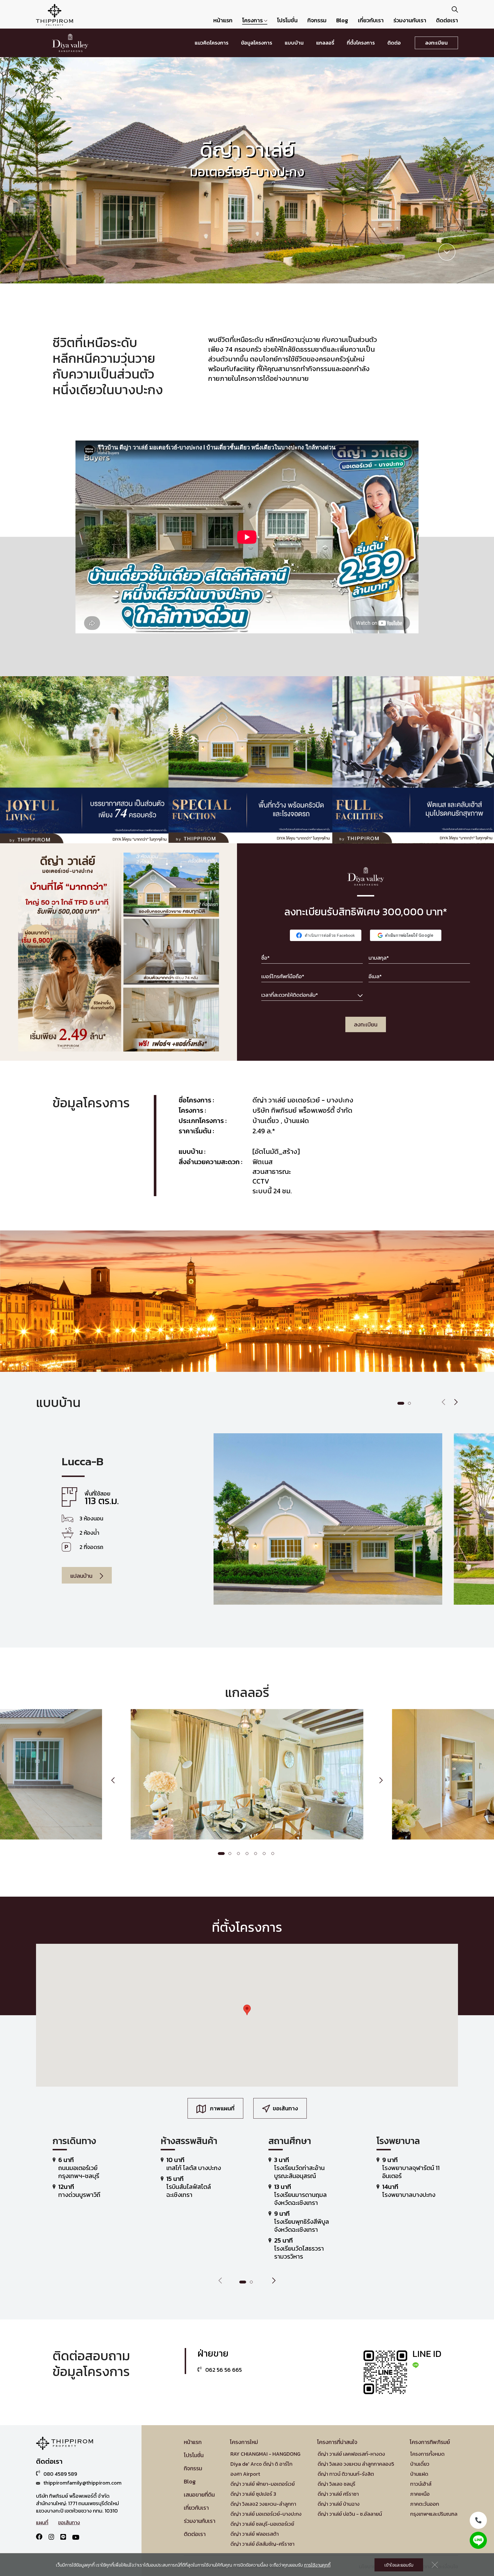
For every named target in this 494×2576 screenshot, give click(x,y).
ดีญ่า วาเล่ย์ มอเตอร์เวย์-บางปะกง (266, 2514)
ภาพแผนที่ (222, 2108)
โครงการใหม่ (244, 2442)
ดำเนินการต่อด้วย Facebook (330, 935)
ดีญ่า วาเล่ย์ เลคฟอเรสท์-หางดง (351, 2454)
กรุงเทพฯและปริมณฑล (434, 2514)
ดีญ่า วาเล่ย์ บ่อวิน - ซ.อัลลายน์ (350, 2514)
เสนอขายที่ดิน (199, 2495)
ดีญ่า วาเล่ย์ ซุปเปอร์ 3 (253, 2494)
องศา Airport (245, 2474)
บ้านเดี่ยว (420, 2464)
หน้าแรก (223, 20)
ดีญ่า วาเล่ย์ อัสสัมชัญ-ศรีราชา (262, 2544)
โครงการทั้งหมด (427, 2454)
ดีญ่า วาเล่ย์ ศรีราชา (338, 2494)
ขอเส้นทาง (285, 2108)
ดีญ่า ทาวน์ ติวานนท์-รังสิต (346, 2474)
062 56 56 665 (223, 2370)
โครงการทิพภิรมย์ (430, 2442)
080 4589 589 (60, 2474)
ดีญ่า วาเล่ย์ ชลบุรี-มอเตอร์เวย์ (262, 2524)
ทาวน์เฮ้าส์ (421, 2484)
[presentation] (444, 1403)
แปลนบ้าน (82, 1576)
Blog (342, 20)
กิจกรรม (317, 20)
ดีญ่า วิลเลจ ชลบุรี (336, 2484)
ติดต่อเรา (447, 20)
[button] (401, 1403)
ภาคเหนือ (420, 2494)
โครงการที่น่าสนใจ (337, 2442)
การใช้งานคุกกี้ (317, 2565)
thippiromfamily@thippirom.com (82, 2483)
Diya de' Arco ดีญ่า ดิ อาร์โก (261, 2464)
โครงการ (253, 20)
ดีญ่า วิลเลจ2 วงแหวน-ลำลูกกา (263, 2504)
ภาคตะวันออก (425, 2504)
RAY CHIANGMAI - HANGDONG (265, 2454)
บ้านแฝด (419, 2474)
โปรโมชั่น (287, 20)
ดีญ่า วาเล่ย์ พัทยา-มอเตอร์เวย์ (263, 2484)
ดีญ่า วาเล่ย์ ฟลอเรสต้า (255, 2534)
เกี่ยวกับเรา (371, 20)
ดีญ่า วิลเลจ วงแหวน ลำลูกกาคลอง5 (356, 2464)
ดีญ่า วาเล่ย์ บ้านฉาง (339, 2504)
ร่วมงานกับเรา (410, 20)
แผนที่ (42, 2523)
